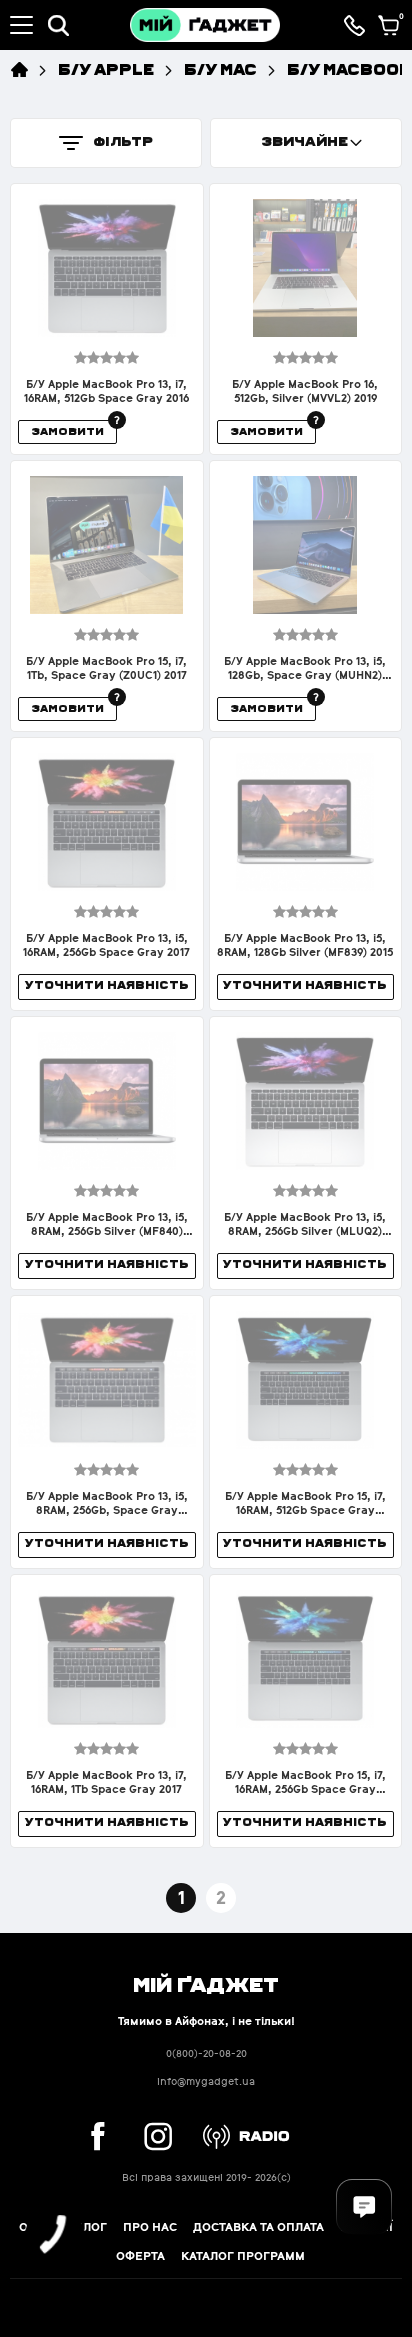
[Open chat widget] (364, 2207)
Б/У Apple (106, 68)
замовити (67, 431)
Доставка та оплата (258, 2227)
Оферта (140, 2256)
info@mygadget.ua (206, 2081)
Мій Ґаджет (206, 1983)
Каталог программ (243, 2256)
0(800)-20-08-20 (206, 2053)
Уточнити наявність (107, 984)
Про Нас (150, 2227)
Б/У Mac (220, 68)
